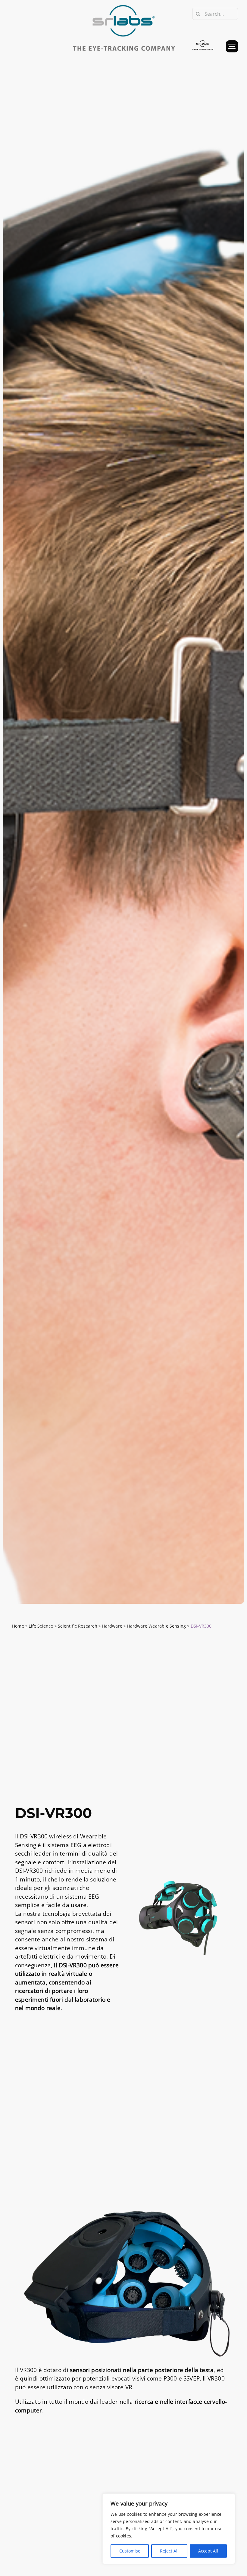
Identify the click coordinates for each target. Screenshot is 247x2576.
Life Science (41, 1626)
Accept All (208, 2551)
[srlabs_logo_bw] (203, 43)
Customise (130, 2551)
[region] (169, 2529)
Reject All (169, 2551)
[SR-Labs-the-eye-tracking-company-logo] (123, 6)
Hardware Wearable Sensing (156, 1626)
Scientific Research (78, 1626)
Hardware (112, 1626)
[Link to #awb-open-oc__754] (232, 46)
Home (18, 1626)
